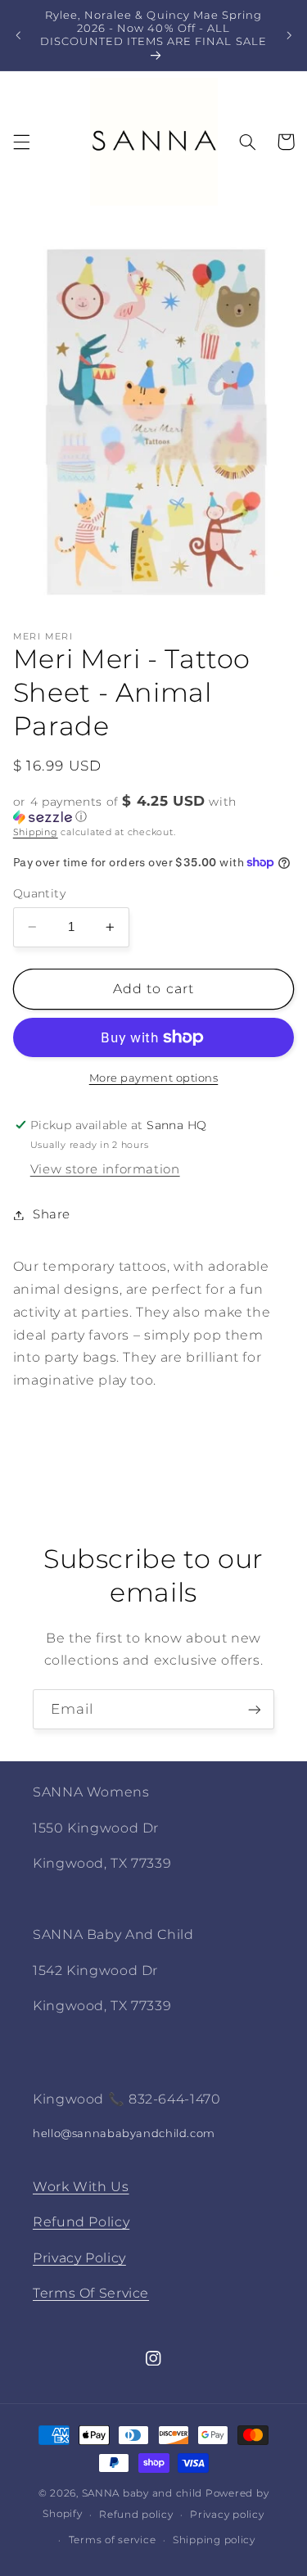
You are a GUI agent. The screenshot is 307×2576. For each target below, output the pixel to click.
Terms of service (113, 2540)
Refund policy (136, 2515)
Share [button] (52, 1214)
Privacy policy (227, 2515)
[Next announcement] (289, 35)
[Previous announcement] (18, 35)
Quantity (39, 893)
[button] (21, 142)
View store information (105, 1169)
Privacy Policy (79, 2258)
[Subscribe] (255, 1709)
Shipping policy (214, 2540)
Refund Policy (81, 2222)
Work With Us (81, 2187)
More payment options (154, 1078)
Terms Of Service (91, 2293)
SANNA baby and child (142, 2493)
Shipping (36, 832)
